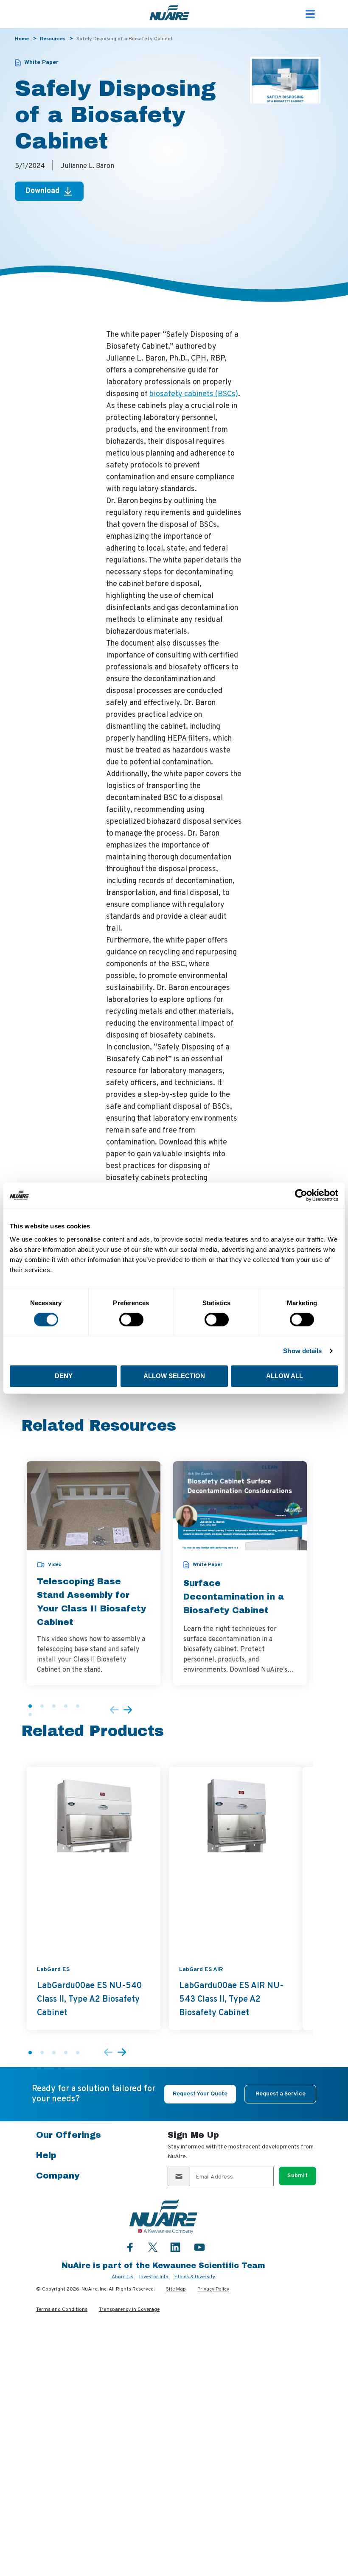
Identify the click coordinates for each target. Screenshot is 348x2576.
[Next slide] (128, 1710)
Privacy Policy (213, 2289)
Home (22, 39)
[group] (94, 1573)
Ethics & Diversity (195, 2277)
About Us (122, 2277)
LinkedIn (175, 2247)
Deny (64, 1376)
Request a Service (281, 2094)
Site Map (176, 2289)
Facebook (130, 2247)
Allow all (285, 1376)
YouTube (199, 2247)
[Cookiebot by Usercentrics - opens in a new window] (301, 1195)
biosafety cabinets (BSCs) (194, 394)
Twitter (153, 2246)
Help (46, 2155)
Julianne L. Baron (87, 166)
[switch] (131, 1320)
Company (58, 2176)
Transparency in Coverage (129, 2310)
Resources (53, 39)
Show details (302, 1351)
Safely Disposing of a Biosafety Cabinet (125, 39)
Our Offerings (69, 2135)
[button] (30, 1706)
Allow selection (174, 1376)
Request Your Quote (200, 2094)
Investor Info (154, 2277)
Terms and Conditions (62, 2310)
